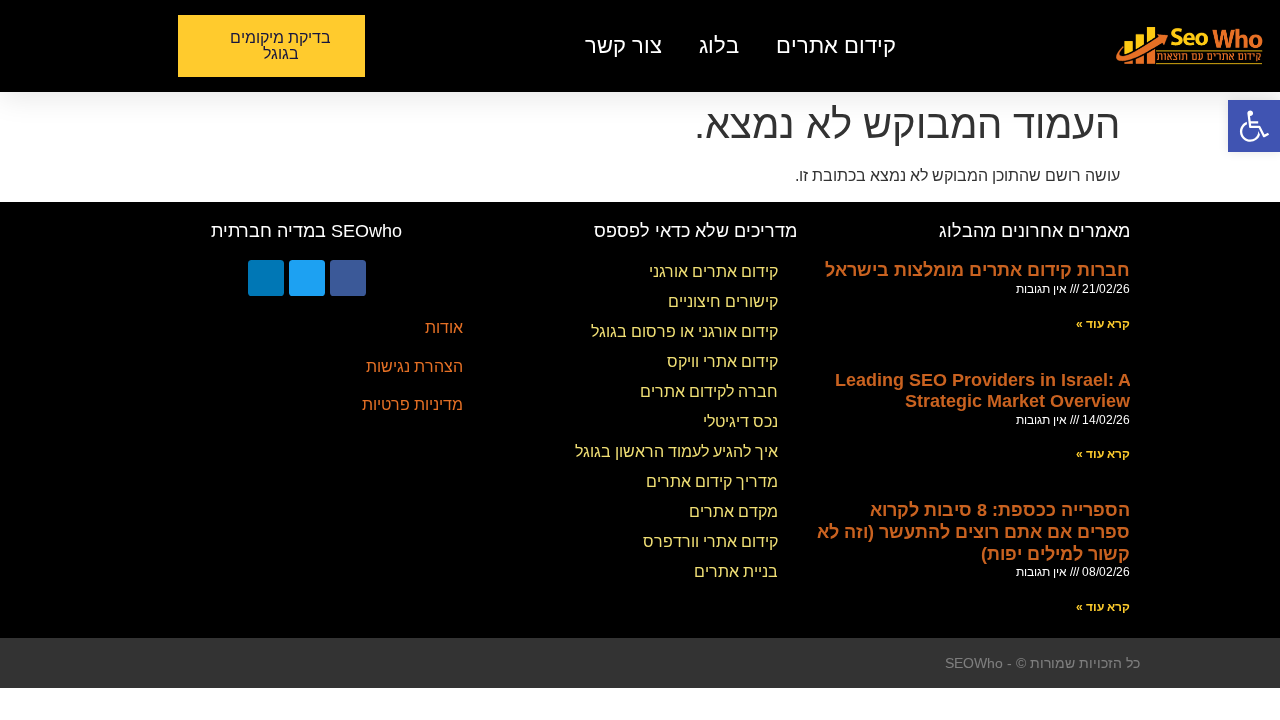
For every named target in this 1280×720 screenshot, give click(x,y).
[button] (272, 46)
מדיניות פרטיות (412, 404)
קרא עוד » (1103, 324)
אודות (444, 327)
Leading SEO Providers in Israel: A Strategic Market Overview (982, 391)
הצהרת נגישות (414, 366)
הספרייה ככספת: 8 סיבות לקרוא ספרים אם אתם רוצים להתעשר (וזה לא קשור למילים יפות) (973, 531)
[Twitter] (307, 278)
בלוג (719, 45)
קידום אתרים (836, 45)
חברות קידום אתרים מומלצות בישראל (977, 270)
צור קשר (623, 45)
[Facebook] (348, 278)
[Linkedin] (266, 278)
